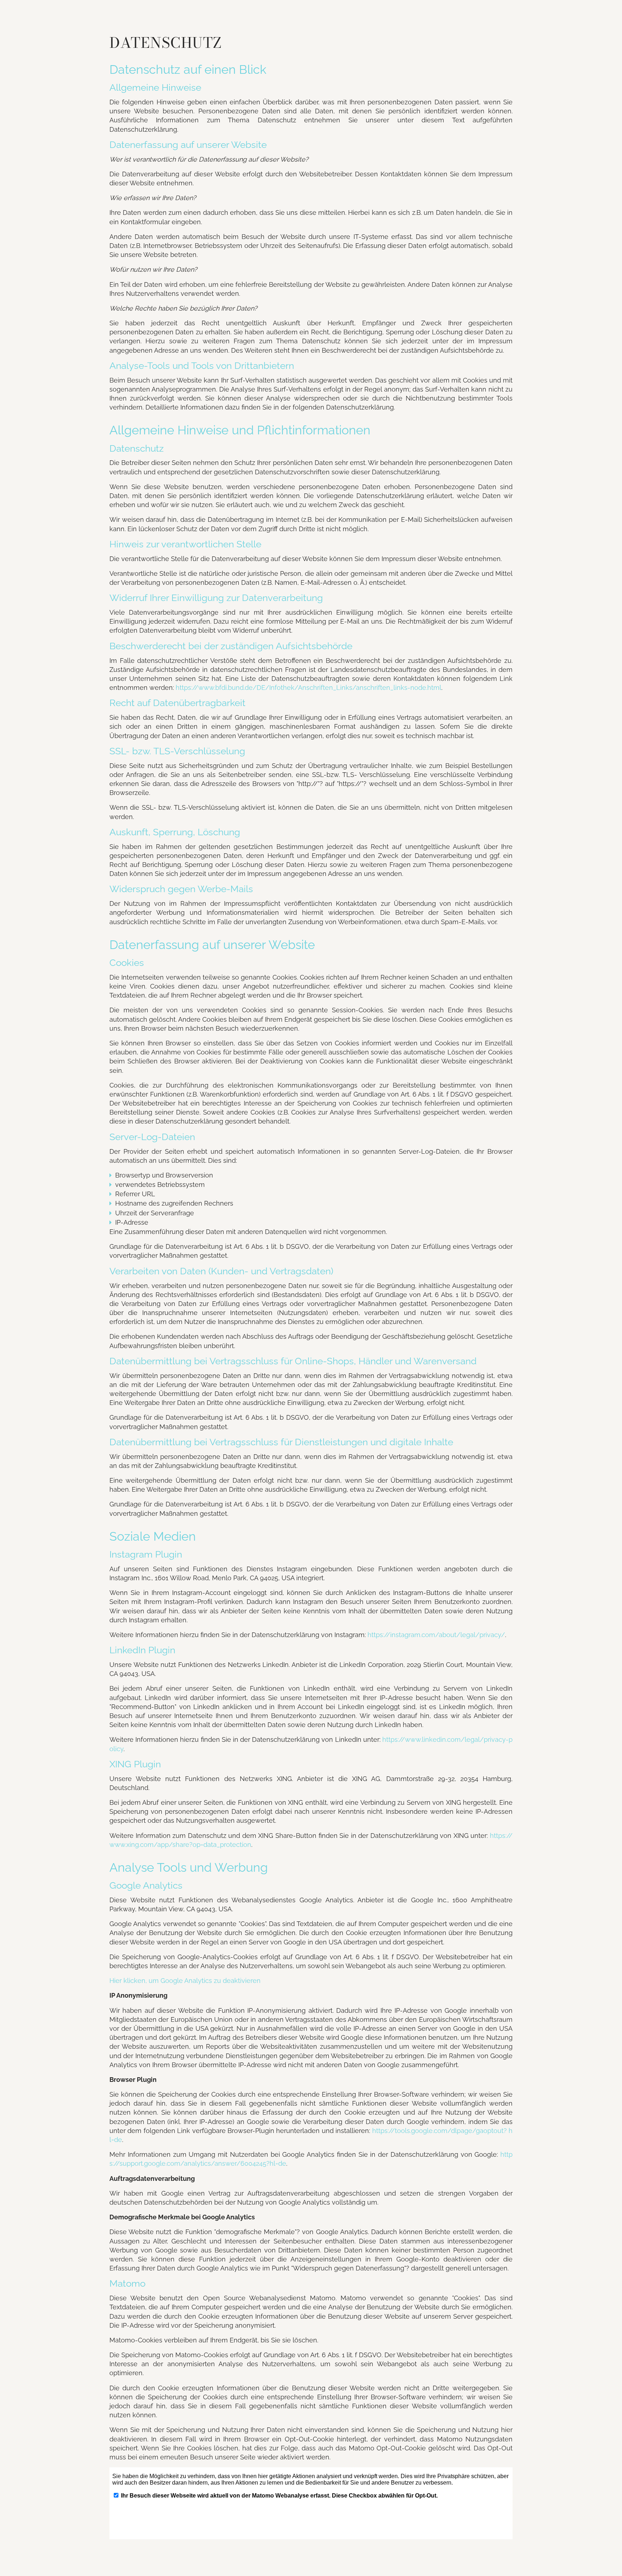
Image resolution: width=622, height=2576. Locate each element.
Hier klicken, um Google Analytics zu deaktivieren (185, 1981)
